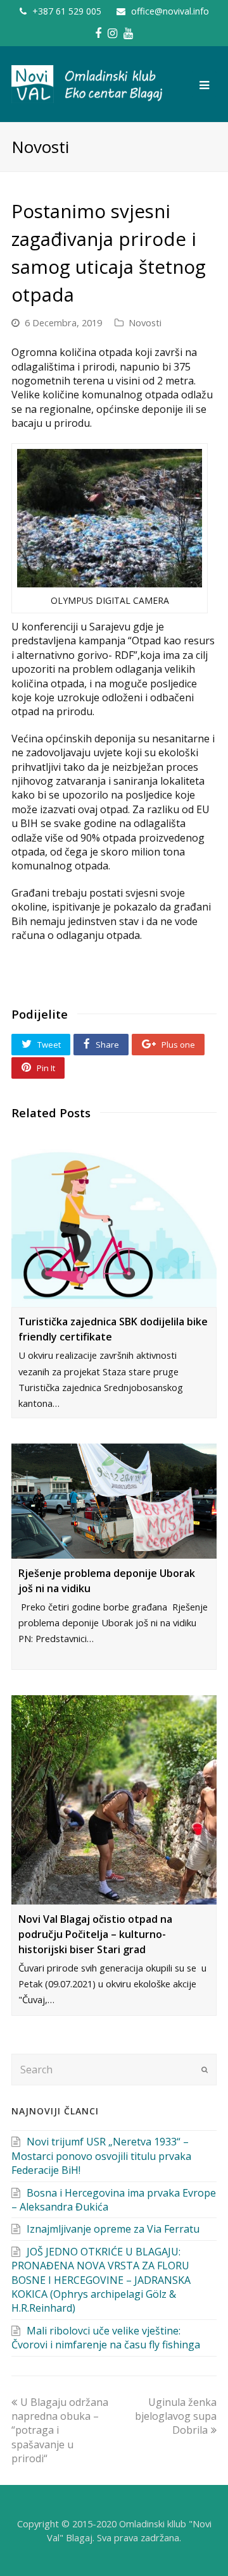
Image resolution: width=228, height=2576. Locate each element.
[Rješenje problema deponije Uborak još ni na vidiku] (114, 1501)
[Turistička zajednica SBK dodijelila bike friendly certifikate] (114, 1220)
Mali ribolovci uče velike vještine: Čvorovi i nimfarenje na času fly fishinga (106, 2338)
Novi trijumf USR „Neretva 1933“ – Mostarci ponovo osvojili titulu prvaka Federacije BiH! (101, 2156)
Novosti (145, 322)
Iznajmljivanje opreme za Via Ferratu (113, 2229)
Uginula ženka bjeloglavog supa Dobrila (176, 2416)
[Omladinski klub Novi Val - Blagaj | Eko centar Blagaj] (88, 83)
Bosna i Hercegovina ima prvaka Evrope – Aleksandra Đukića (114, 2200)
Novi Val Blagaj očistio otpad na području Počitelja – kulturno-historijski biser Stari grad (95, 1934)
